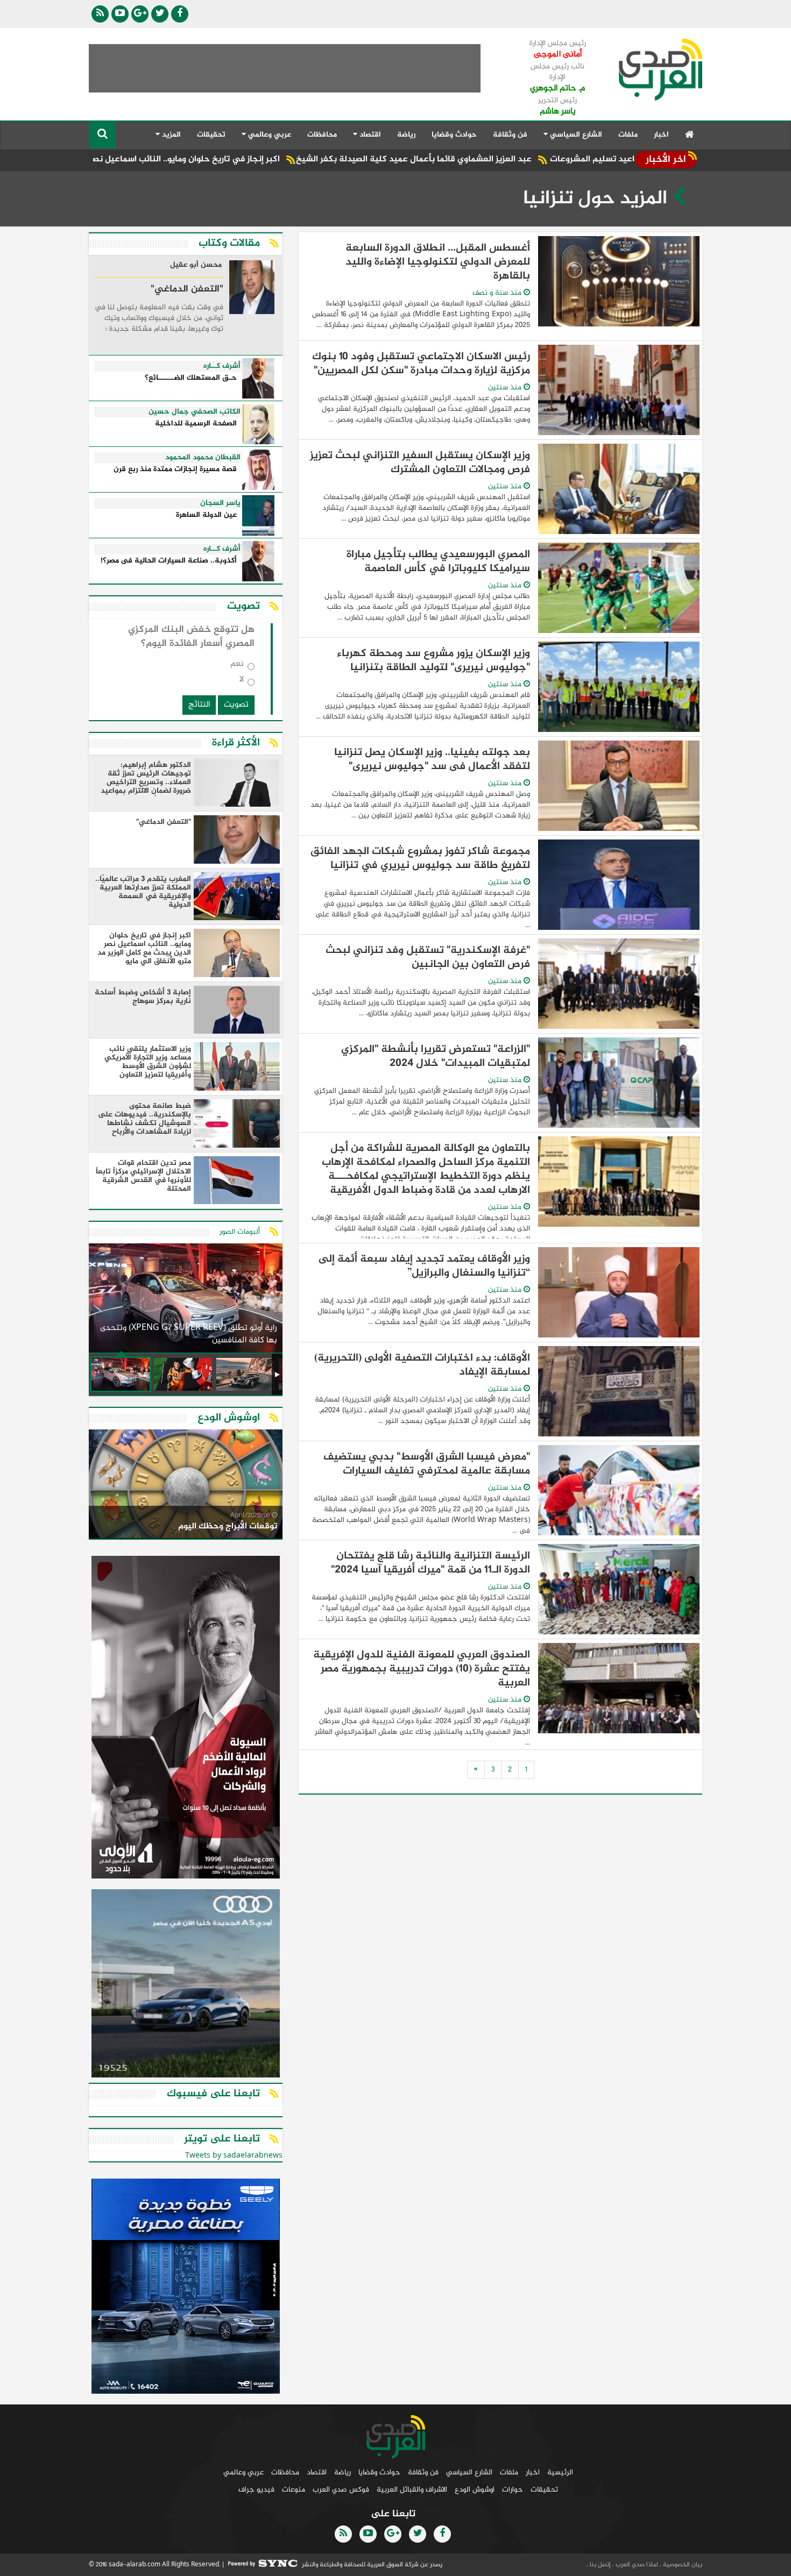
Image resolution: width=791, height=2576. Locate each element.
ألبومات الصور (240, 1232)
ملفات (628, 135)
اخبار (661, 135)
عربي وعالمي (243, 2472)
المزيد (170, 135)
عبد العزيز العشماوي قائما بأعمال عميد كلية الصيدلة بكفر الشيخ (508, 159)
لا (242, 682)
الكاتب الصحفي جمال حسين (195, 412)
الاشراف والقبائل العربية (412, 2490)
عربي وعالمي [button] (269, 135)
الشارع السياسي (469, 2472)
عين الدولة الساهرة (206, 515)
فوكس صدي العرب (341, 2490)
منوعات (294, 2490)
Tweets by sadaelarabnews (234, 2156)
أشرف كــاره (222, 366)
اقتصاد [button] (369, 135)
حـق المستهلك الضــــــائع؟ (191, 378)
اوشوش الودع (475, 2490)
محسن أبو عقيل (196, 266)
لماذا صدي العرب (636, 2565)
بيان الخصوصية (682, 2565)
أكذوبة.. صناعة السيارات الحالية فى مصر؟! (169, 561)
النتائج (199, 705)
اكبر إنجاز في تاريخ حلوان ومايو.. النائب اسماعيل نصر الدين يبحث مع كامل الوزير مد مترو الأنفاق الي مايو (188, 159)
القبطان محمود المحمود (203, 458)
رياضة (406, 135)
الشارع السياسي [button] (575, 135)
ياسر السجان (220, 503)
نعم (237, 666)
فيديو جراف (256, 2490)
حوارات (513, 2490)
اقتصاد (317, 2472)
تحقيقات (211, 135)
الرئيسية (560, 2472)
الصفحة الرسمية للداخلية (196, 424)
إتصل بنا (599, 2565)
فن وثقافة (510, 135)
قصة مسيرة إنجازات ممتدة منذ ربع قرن (175, 470)
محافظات (322, 135)
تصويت (236, 705)
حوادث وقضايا (454, 135)
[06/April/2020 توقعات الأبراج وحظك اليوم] (186, 1486)
